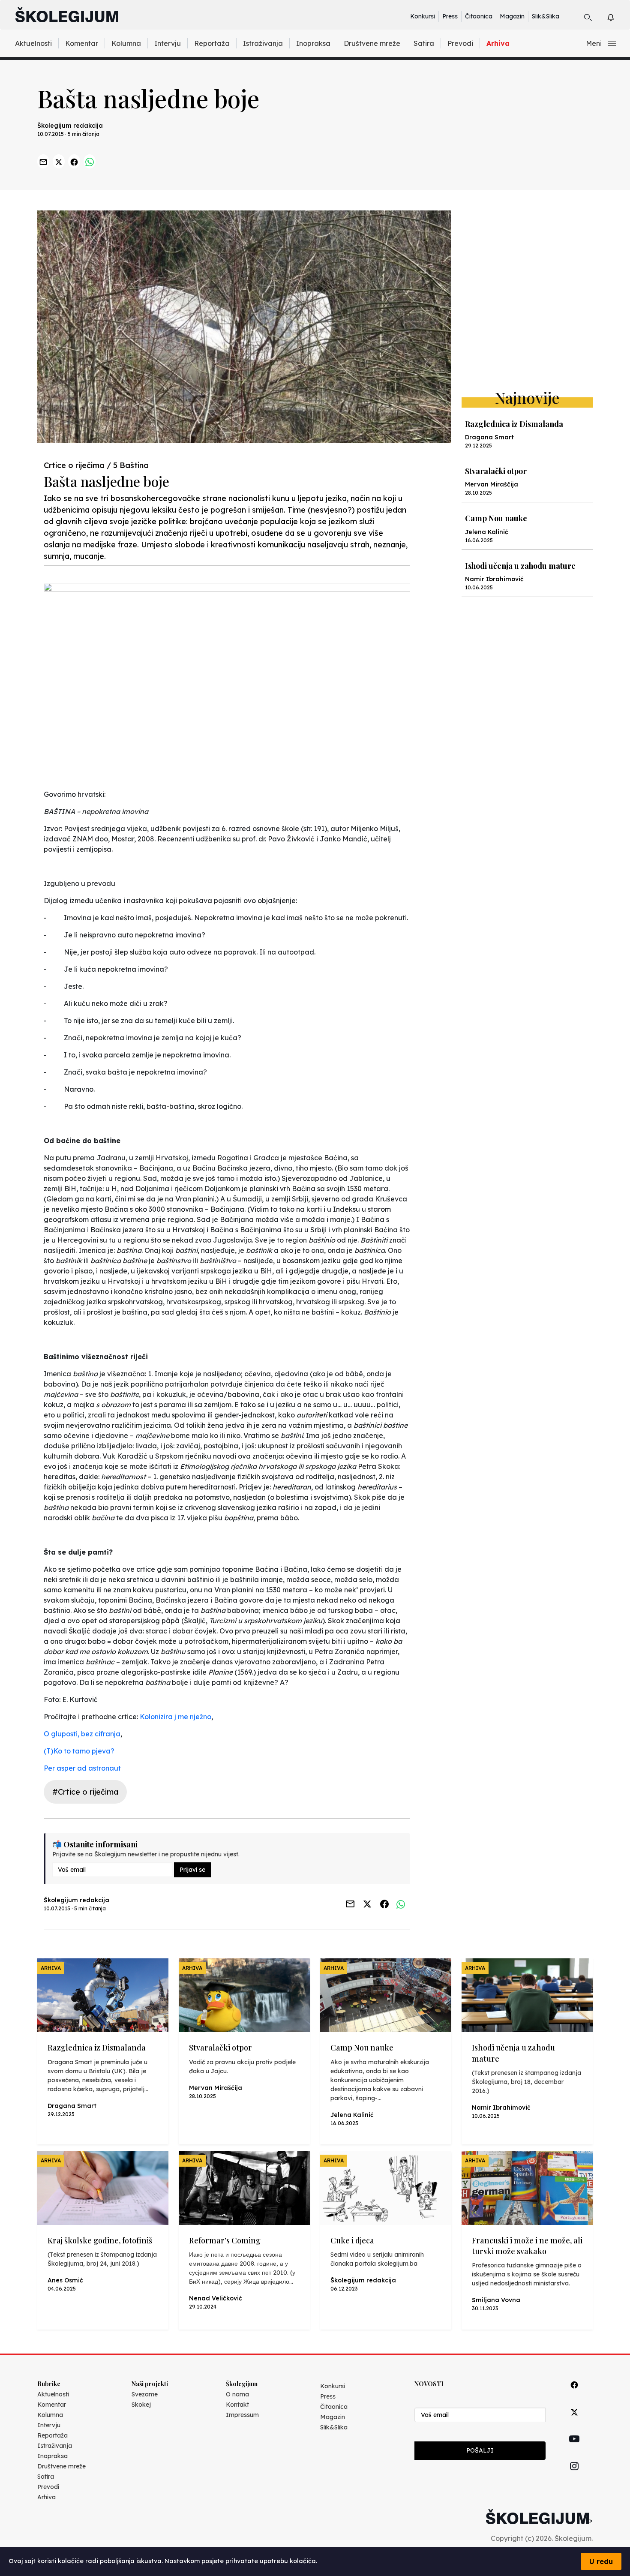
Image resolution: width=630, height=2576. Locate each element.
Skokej (141, 2405)
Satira (424, 43)
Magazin (512, 16)
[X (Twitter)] (574, 2422)
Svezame (145, 2394)
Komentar (82, 43)
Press (450, 16)
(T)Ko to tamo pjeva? (79, 1751)
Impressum (242, 2415)
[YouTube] (574, 2449)
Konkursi (423, 16)
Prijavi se (192, 1870)
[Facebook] (574, 2394)
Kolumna (126, 43)
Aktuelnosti (33, 43)
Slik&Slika (546, 16)
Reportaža (212, 43)
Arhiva (498, 43)
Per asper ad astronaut (82, 1768)
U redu (601, 2561)
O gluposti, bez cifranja (82, 1734)
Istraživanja (263, 43)
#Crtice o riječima (85, 1792)
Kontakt (237, 2405)
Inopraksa (313, 43)
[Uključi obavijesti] (618, 16)
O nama (237, 2394)
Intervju (168, 43)
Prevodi (460, 43)
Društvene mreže (372, 43)
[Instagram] (574, 2476)
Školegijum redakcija (70, 126)
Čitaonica (479, 16)
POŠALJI (480, 2450)
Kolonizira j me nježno (175, 1717)
